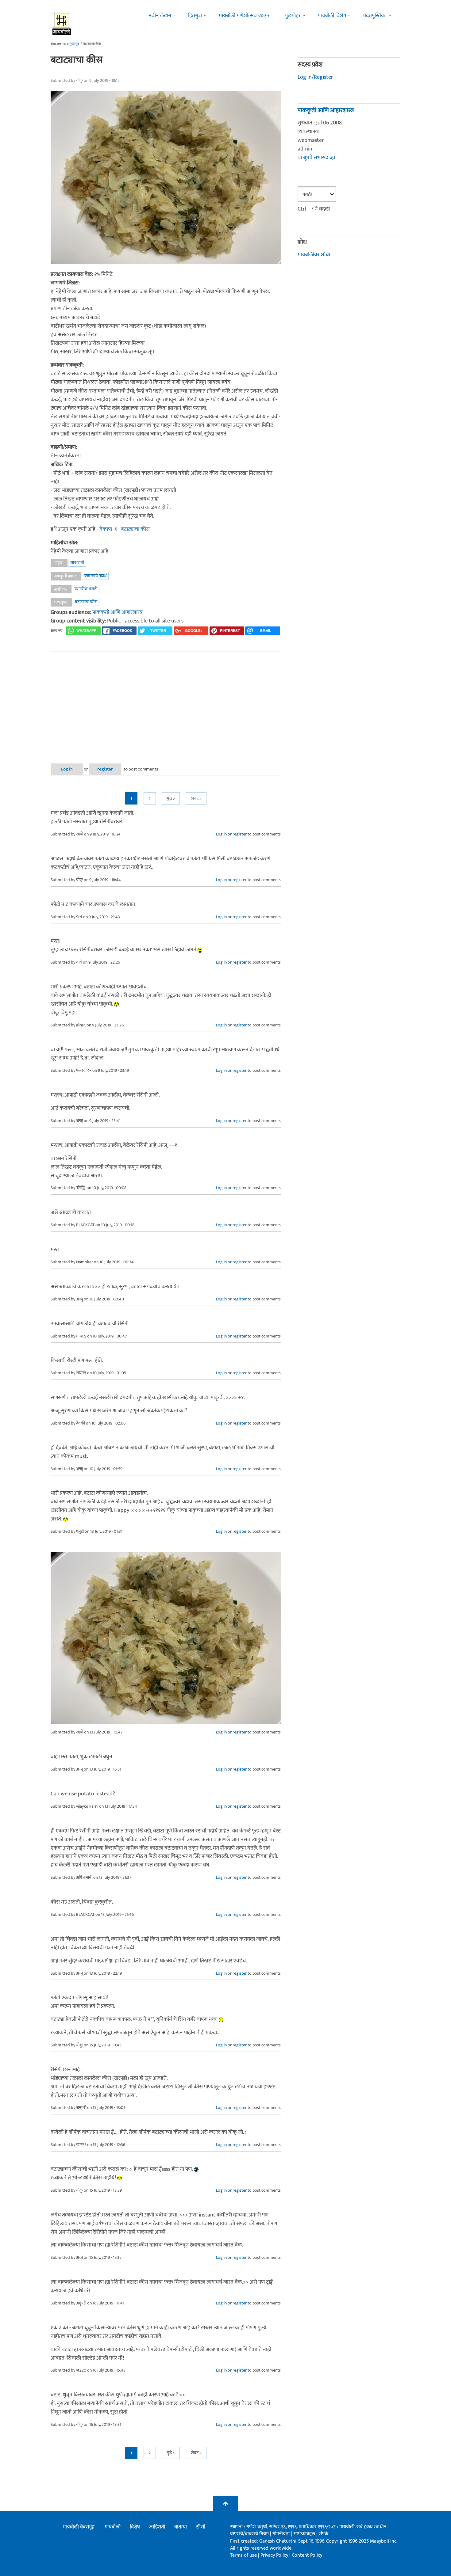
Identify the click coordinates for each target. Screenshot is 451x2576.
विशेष (135, 2527)
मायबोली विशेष (332, 16)
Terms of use (243, 2555)
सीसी (201, 2527)
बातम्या (181, 2527)
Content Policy (307, 2555)
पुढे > (171, 799)
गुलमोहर (293, 16)
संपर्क (324, 2534)
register (105, 769)
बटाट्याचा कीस (86, 602)
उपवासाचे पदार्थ (95, 576)
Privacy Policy (275, 2555)
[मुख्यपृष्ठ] (62, 23)
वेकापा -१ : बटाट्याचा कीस (125, 529)
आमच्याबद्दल (305, 2534)
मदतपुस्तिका (375, 16)
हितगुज (195, 16)
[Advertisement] (166, 703)
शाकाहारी (77, 563)
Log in (67, 769)
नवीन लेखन (160, 16)
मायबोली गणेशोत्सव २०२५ (244, 16)
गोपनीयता (282, 2534)
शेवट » (196, 799)
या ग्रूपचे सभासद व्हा (316, 158)
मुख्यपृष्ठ (74, 44)
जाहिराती (157, 2527)
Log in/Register (315, 77)
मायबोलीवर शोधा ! (315, 255)
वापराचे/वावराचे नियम (249, 2534)
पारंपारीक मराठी (85, 589)
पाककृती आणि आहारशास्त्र (118, 612)
